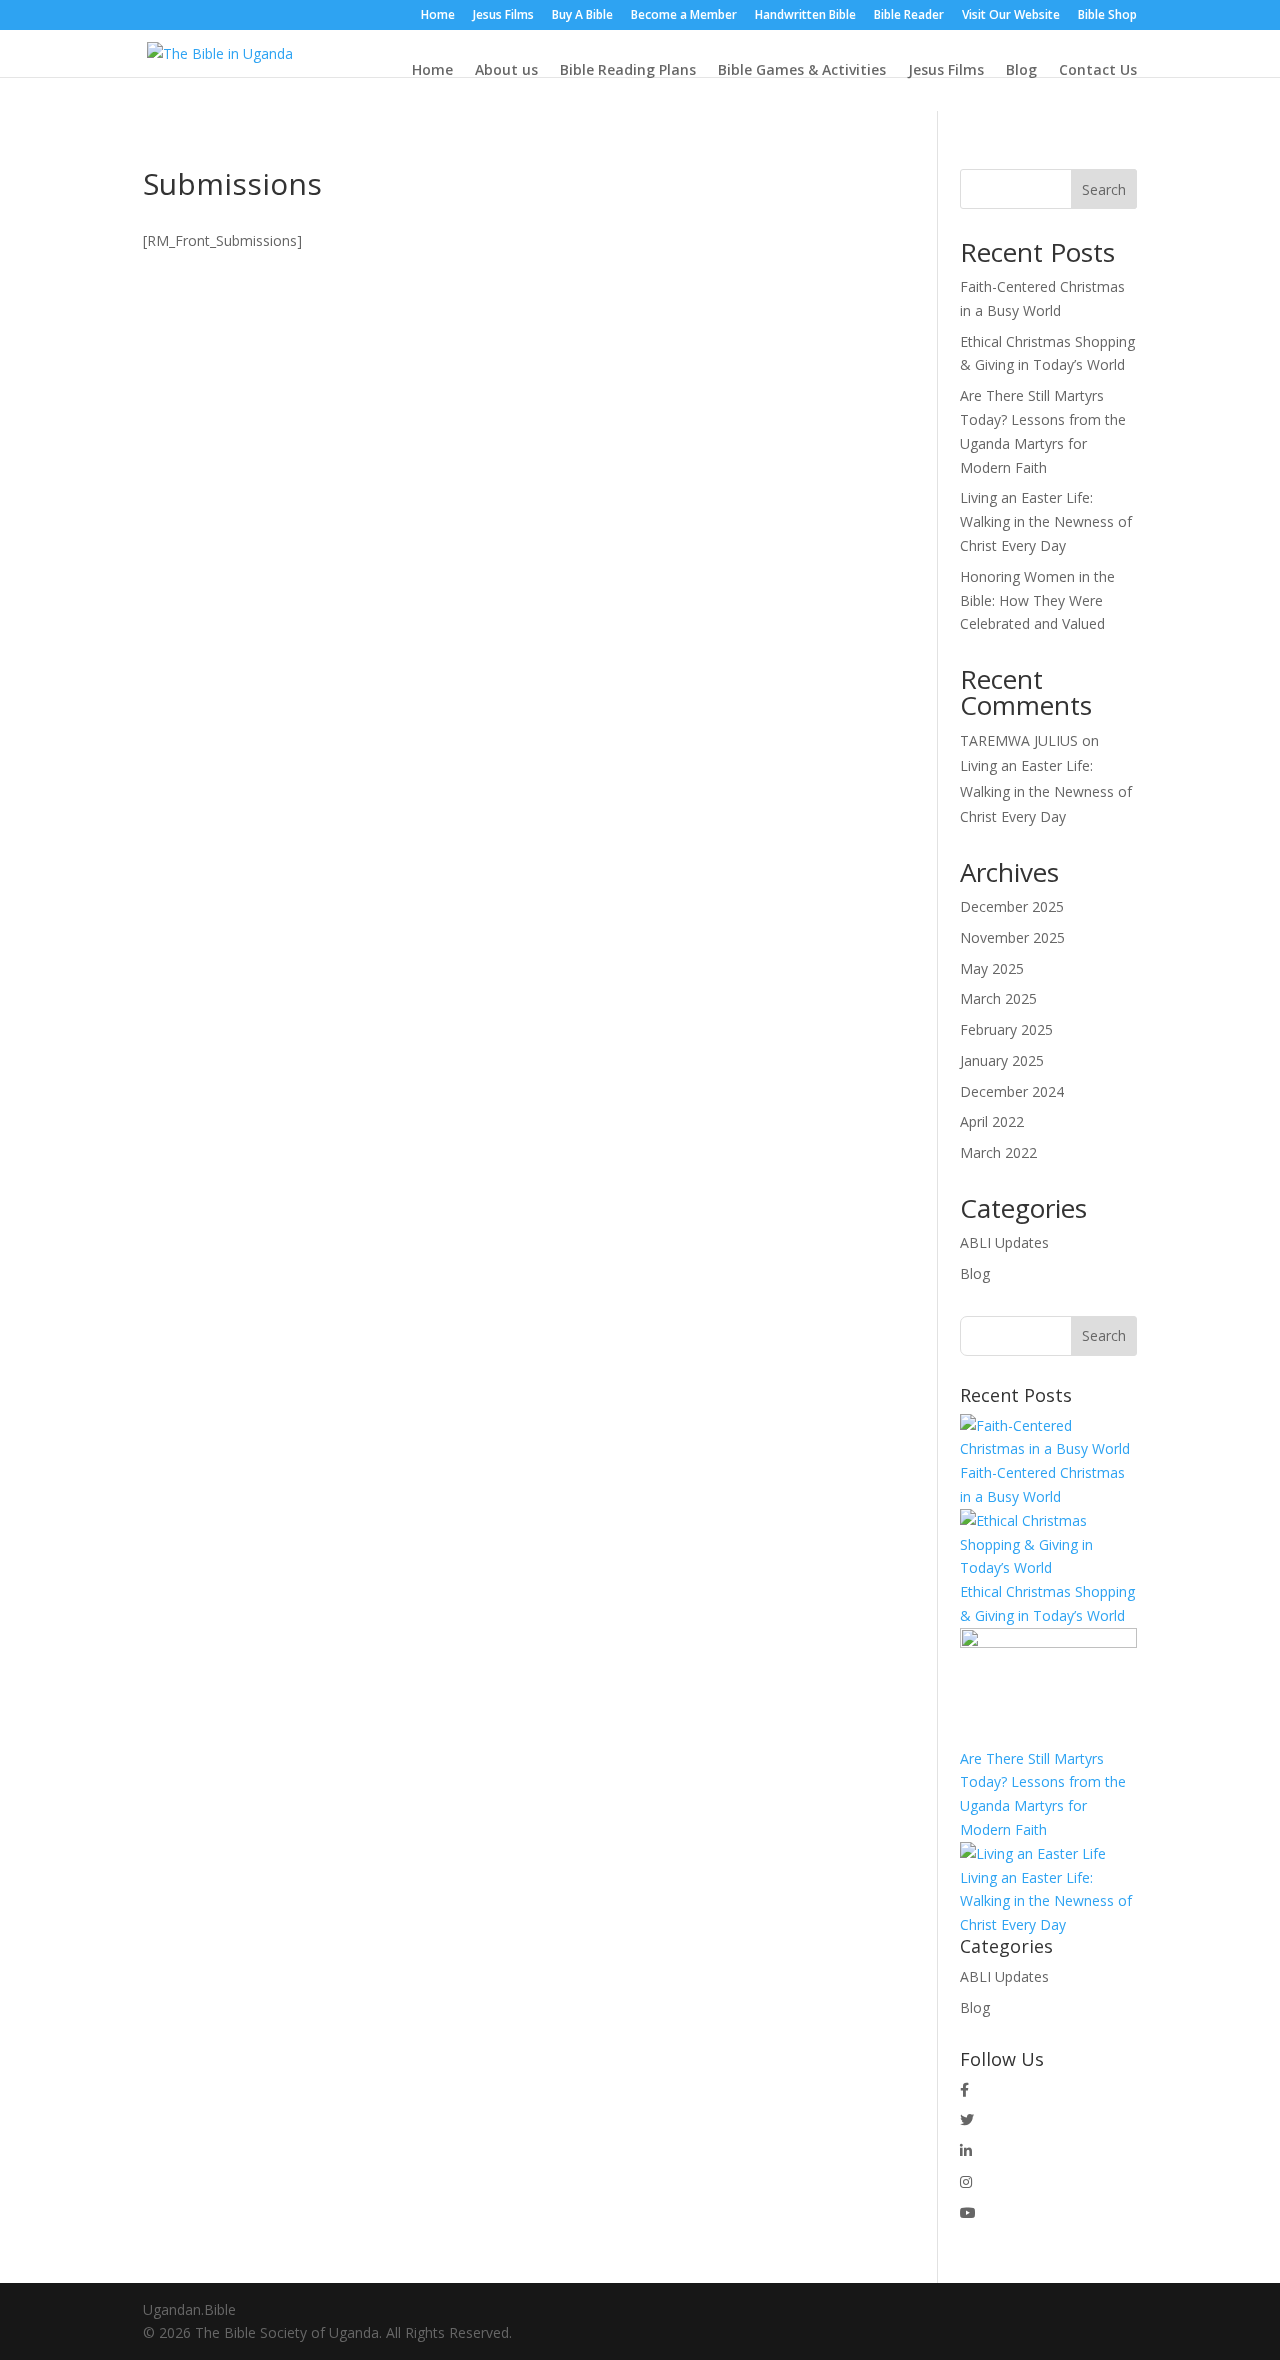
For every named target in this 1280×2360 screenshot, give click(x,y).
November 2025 (1012, 937)
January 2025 (1002, 1060)
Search (1104, 189)
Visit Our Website (1011, 16)
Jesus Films (503, 16)
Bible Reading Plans (628, 70)
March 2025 (998, 998)
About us (506, 70)
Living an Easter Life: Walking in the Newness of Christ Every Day (1046, 521)
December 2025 (1012, 906)
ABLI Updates (1004, 1242)
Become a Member (684, 16)
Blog (1021, 70)
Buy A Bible (582, 16)
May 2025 (992, 968)
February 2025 (1006, 1029)
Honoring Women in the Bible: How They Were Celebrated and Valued (1037, 600)
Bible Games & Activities (802, 70)
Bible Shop (1107, 16)
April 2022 (992, 1121)
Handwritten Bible (805, 16)
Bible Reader (909, 16)
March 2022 (998, 1152)
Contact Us (1098, 70)
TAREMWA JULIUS (1019, 740)
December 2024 (1012, 1091)
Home (438, 16)
